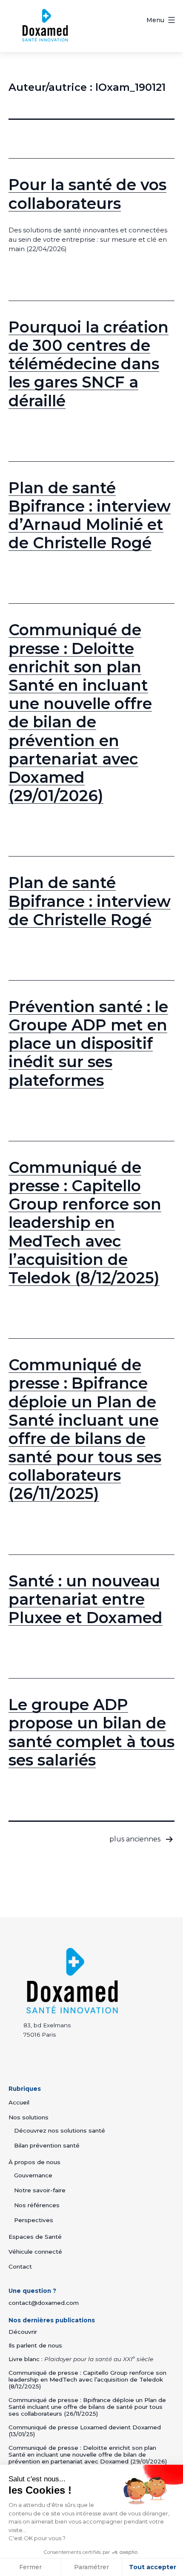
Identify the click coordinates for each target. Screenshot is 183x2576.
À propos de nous (34, 2162)
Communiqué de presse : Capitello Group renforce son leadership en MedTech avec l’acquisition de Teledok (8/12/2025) (85, 1223)
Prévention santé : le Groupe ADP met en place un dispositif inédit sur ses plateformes (88, 1043)
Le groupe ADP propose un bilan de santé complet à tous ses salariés (91, 1732)
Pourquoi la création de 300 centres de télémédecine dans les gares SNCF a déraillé (89, 364)
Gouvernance (33, 2175)
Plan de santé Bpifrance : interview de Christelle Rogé (90, 901)
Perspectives (34, 2220)
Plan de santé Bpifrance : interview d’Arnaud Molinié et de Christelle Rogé (90, 515)
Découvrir (23, 2332)
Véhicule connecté (35, 2252)
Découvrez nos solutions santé (60, 2130)
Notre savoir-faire (40, 2190)
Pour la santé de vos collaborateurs (87, 194)
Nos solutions (29, 2117)
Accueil (19, 2102)
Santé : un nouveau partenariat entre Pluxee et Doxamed (86, 1599)
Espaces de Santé (35, 2237)
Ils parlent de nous (35, 2345)
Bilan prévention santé (47, 2145)
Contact (20, 2266)
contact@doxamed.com (44, 2303)
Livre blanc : (81, 2359)
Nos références (37, 2205)
